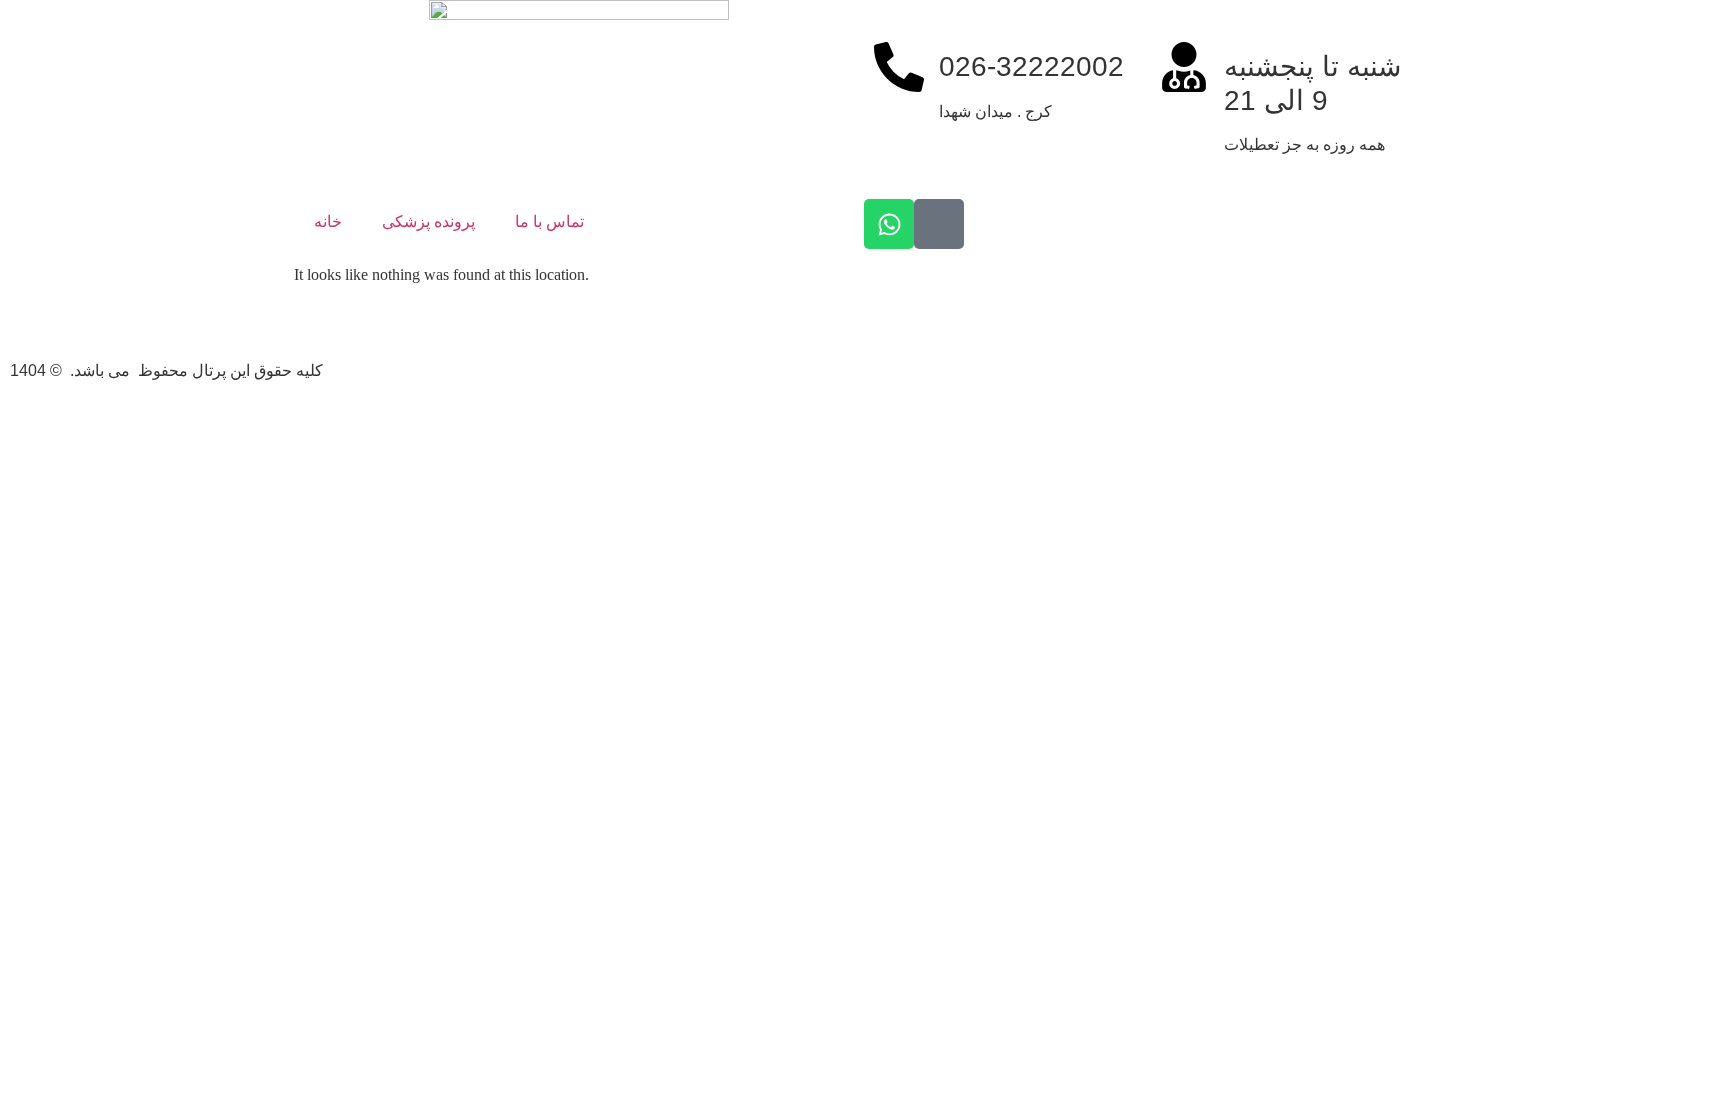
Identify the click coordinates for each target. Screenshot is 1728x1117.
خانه (328, 221)
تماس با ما (549, 221)
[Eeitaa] (939, 224)
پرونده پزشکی (428, 221)
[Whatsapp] (889, 224)
